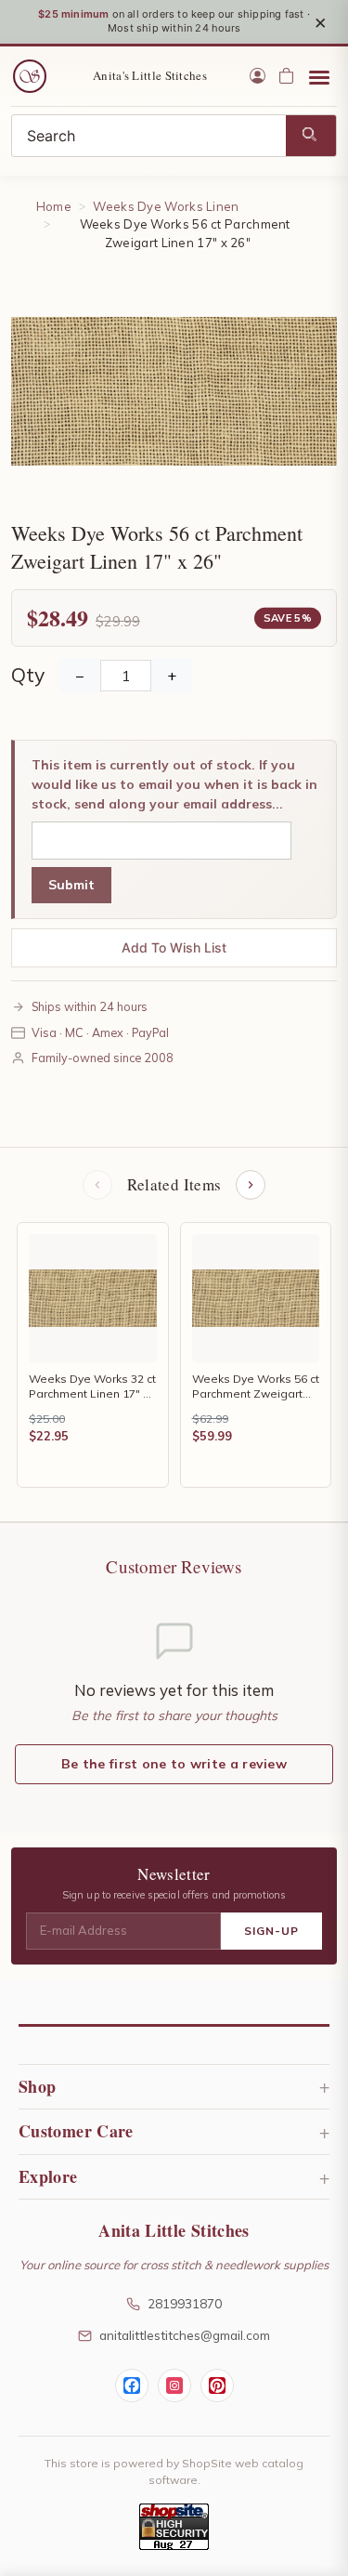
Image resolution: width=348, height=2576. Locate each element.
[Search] (311, 136)
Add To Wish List (174, 947)
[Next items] (251, 1185)
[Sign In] (258, 76)
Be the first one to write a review (174, 1764)
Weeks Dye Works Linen (166, 206)
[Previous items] (97, 1185)
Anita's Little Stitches (150, 75)
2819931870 (185, 2303)
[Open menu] (319, 76)
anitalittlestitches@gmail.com (185, 2335)
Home (54, 206)
